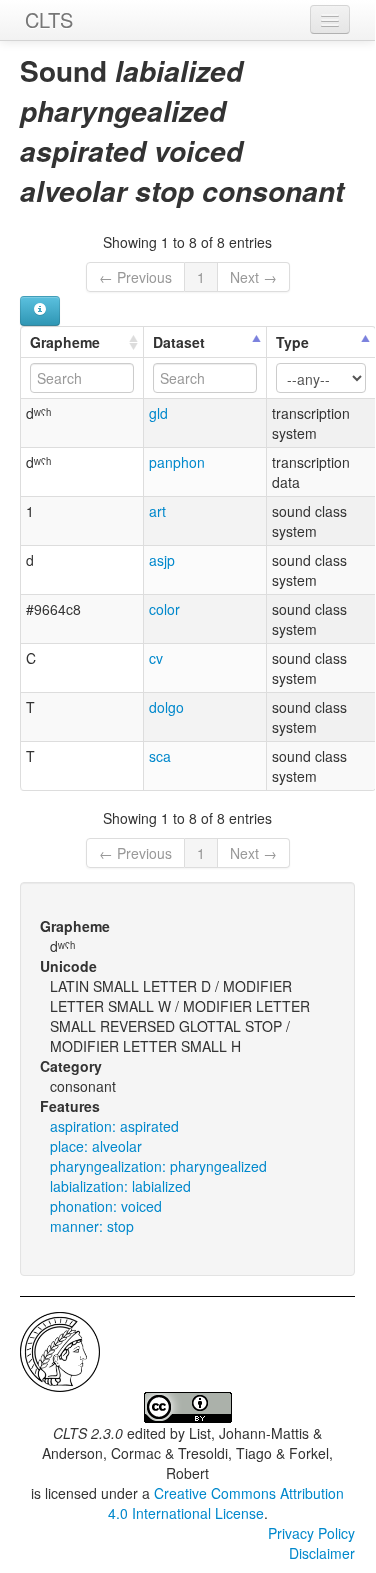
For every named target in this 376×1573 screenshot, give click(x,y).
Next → (253, 277)
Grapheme (65, 342)
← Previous (135, 277)
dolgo (166, 707)
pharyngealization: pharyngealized (158, 1166)
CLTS (49, 19)
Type (292, 342)
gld (158, 413)
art (157, 511)
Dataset (179, 342)
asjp (162, 560)
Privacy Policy (311, 1533)
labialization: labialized (120, 1186)
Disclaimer (322, 1553)
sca (160, 756)
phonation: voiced (106, 1206)
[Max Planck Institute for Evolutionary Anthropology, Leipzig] (60, 1350)
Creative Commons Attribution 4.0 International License (226, 1503)
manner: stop (92, 1226)
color (164, 609)
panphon (177, 462)
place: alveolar (96, 1146)
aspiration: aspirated (114, 1126)
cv (156, 658)
